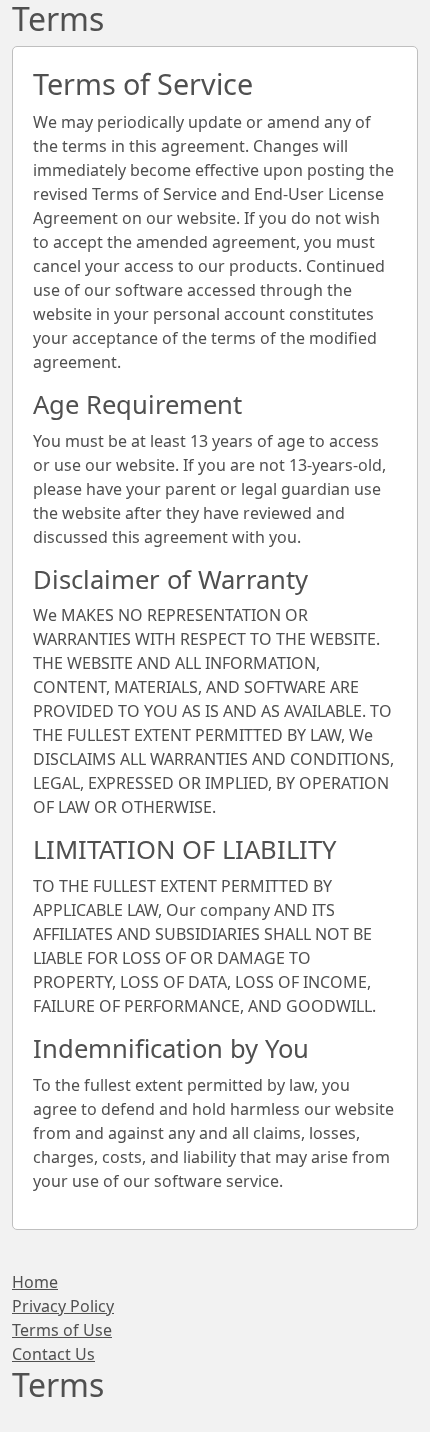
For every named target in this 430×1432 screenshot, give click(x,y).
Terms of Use (62, 1330)
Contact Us (53, 1354)
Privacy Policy (63, 1306)
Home (35, 1282)
